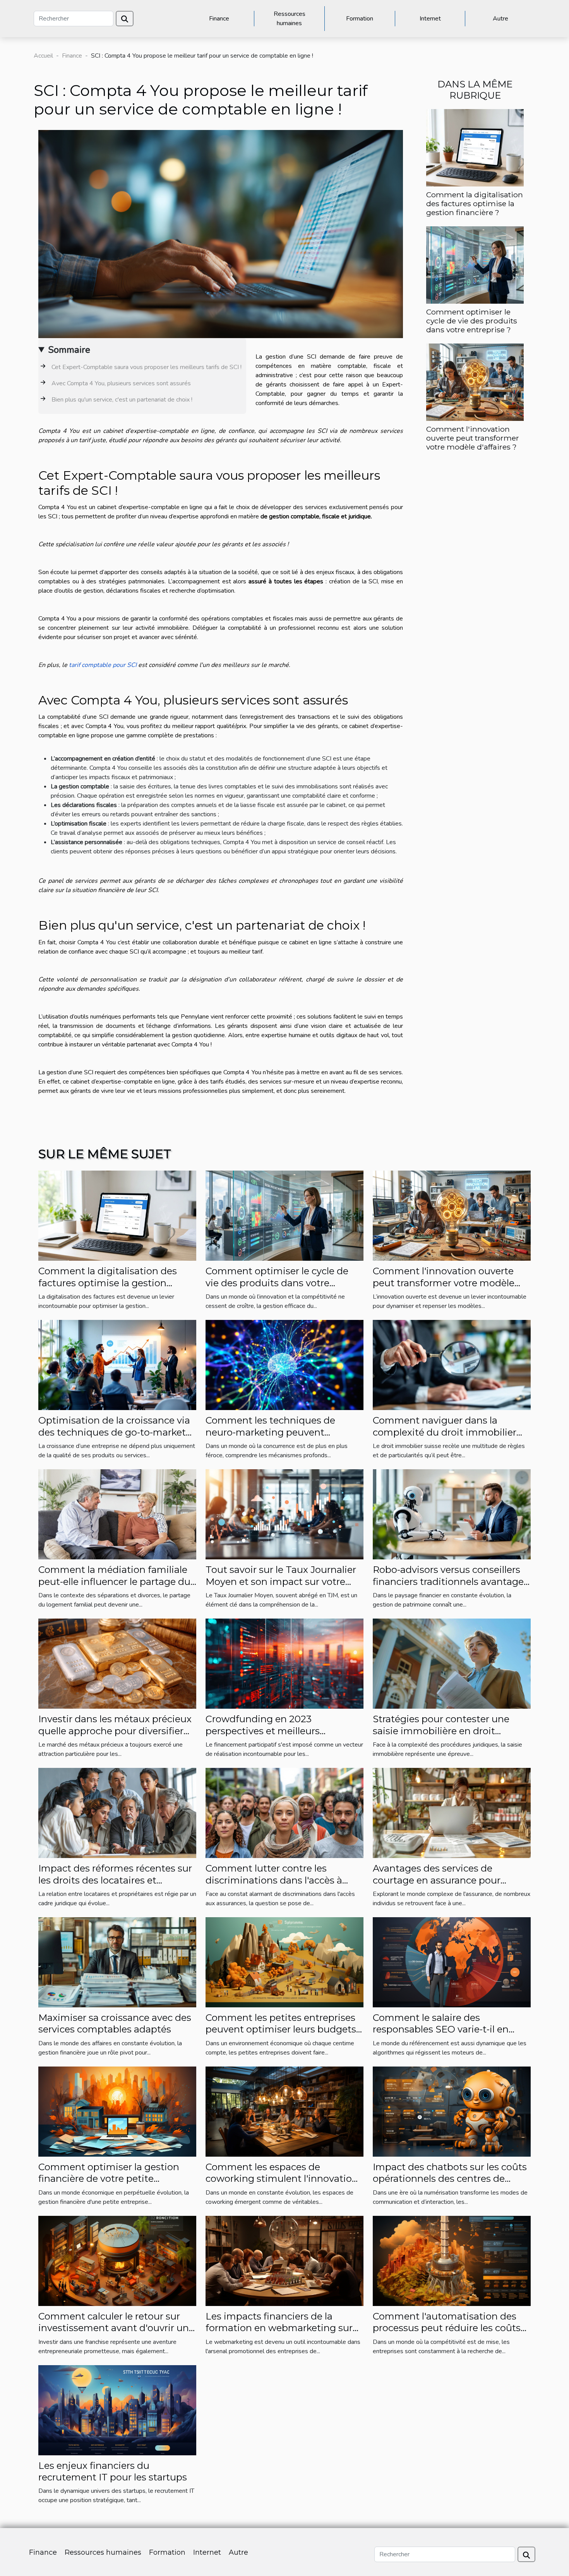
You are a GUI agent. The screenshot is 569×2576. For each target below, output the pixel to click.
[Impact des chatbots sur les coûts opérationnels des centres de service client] (452, 2111)
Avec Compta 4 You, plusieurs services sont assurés (121, 383)
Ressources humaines (290, 19)
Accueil (43, 56)
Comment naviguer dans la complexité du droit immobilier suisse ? (445, 1432)
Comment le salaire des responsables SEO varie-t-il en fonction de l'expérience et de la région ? (446, 2035)
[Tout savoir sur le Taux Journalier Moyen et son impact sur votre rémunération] (284, 1514)
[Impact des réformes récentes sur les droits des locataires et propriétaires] (117, 1812)
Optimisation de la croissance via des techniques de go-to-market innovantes (114, 1432)
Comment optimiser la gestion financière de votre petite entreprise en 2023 (109, 2179)
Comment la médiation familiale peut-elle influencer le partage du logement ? (114, 1581)
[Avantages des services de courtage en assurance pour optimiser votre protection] (452, 1812)
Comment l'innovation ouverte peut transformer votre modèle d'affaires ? (473, 438)
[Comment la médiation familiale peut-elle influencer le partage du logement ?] (117, 1514)
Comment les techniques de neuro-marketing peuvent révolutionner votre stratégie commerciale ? (271, 1438)
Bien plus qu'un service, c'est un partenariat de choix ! (122, 400)
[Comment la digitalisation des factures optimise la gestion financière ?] (475, 147)
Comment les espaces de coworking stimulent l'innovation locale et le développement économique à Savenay (282, 2185)
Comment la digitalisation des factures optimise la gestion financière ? (475, 203)
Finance (219, 19)
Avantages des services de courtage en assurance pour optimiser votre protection (437, 1880)
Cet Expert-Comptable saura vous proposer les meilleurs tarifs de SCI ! (147, 367)
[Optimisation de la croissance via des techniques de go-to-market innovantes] (117, 1365)
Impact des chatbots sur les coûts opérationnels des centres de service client (450, 2179)
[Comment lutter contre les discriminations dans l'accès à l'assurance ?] (284, 1812)
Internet (430, 19)
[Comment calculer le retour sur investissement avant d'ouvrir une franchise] (117, 2260)
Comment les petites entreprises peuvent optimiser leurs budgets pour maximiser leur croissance (281, 2029)
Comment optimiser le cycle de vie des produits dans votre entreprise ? (472, 321)
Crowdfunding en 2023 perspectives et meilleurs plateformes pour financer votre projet (278, 1737)
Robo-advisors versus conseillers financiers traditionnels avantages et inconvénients (451, 1581)
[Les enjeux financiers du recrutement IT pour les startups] (117, 2410)
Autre (500, 19)
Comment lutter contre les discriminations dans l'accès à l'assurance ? (274, 1880)
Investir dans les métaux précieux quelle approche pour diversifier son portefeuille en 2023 (115, 1731)
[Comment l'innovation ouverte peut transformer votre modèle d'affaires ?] (475, 382)
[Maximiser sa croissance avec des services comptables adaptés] (117, 1962)
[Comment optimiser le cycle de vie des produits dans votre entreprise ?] (475, 265)
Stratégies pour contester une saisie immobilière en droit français (441, 1731)
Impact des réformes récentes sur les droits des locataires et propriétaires (115, 1880)
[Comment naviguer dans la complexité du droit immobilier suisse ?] (452, 1365)
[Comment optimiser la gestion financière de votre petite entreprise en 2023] (117, 2111)
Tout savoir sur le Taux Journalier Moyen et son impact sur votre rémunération (281, 1581)
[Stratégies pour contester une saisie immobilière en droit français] (452, 1663)
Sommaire (69, 350)
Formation (360, 19)
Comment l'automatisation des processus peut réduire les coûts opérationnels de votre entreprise (449, 2328)
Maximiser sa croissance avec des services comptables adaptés (115, 2023)
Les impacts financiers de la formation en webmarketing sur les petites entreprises (279, 2328)
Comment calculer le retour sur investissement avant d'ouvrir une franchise (116, 2328)
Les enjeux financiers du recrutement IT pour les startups (113, 2471)
